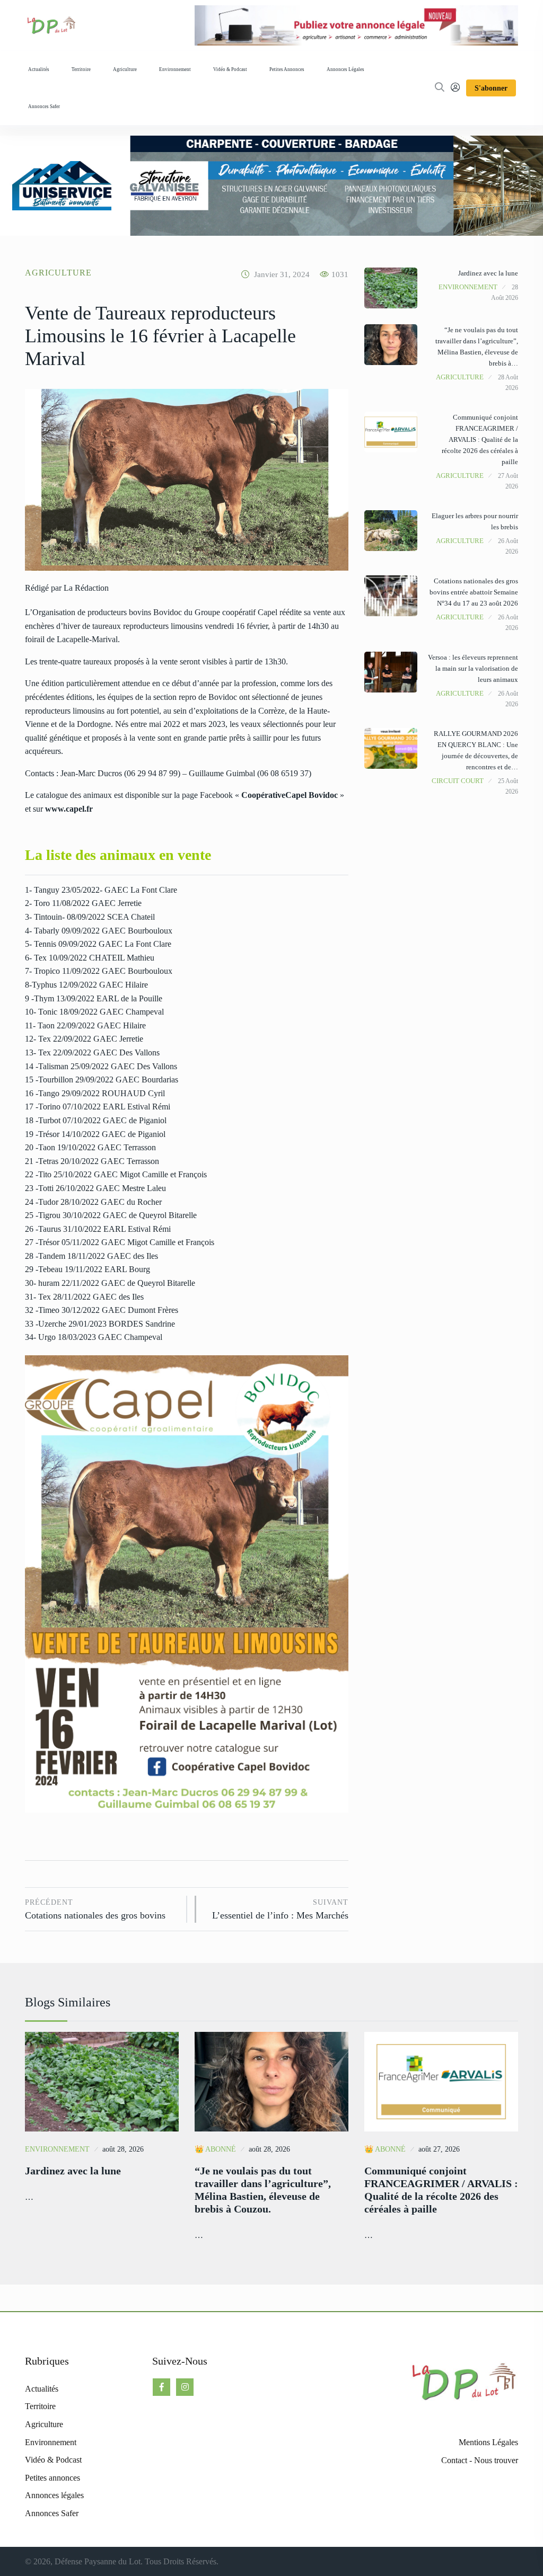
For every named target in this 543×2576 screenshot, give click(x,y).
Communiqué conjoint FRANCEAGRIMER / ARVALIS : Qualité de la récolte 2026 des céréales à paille (480, 439)
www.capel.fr (69, 809)
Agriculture (125, 69)
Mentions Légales (488, 2442)
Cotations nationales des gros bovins (95, 1910)
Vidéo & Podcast (230, 69)
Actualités (39, 69)
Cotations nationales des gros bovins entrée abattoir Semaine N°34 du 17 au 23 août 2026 (474, 592)
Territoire (81, 69)
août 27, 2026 (439, 2149)
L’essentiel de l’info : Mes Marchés (280, 1910)
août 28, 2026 (123, 2149)
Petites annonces (287, 69)
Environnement (175, 69)
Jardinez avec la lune (488, 273)
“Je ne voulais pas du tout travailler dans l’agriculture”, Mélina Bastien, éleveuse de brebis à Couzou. (263, 2190)
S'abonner (491, 88)
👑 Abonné (215, 2149)
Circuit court (458, 781)
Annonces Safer (44, 106)
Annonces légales (345, 69)
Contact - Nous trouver (480, 2460)
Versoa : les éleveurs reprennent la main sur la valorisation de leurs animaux (473, 668)
